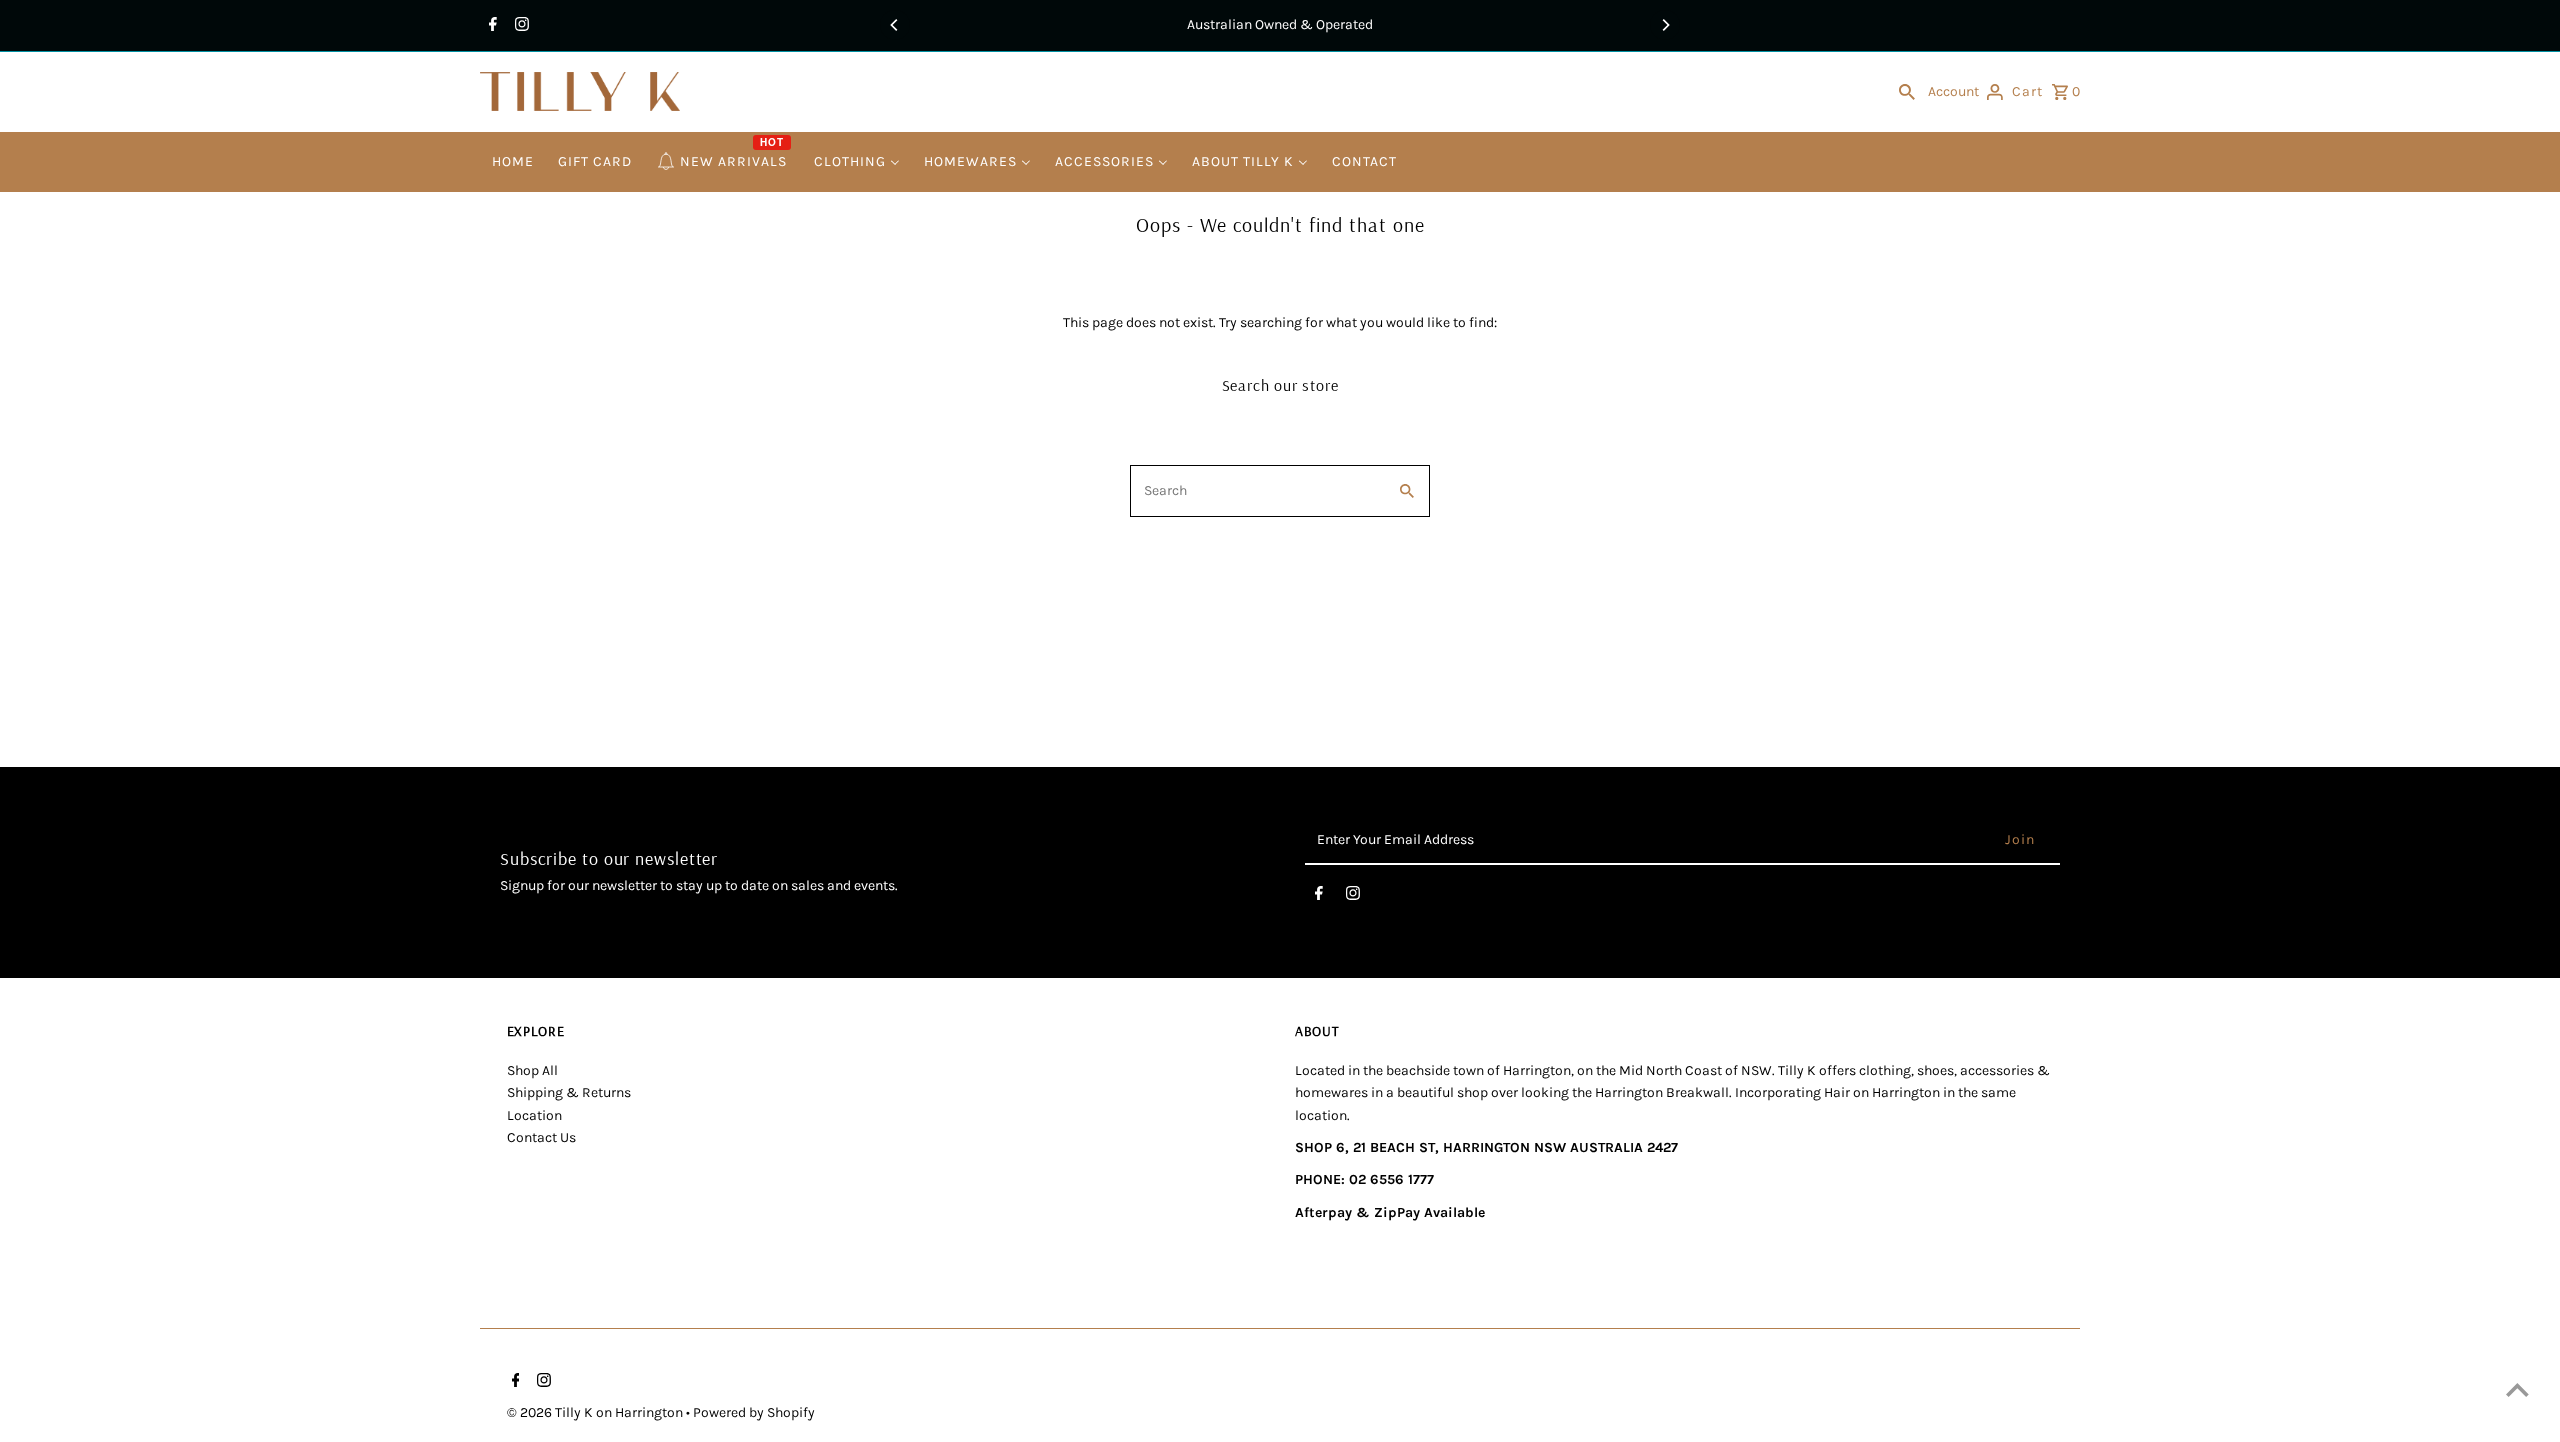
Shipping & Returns (569, 1092)
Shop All (532, 1070)
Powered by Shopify (754, 1412)
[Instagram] (519, 26)
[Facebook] (490, 26)
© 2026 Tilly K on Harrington (596, 1412)
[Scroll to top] (2517, 1389)
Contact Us (541, 1137)
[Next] (1665, 25)
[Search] (1907, 92)
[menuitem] (513, 162)
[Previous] (895, 25)
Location (534, 1115)
